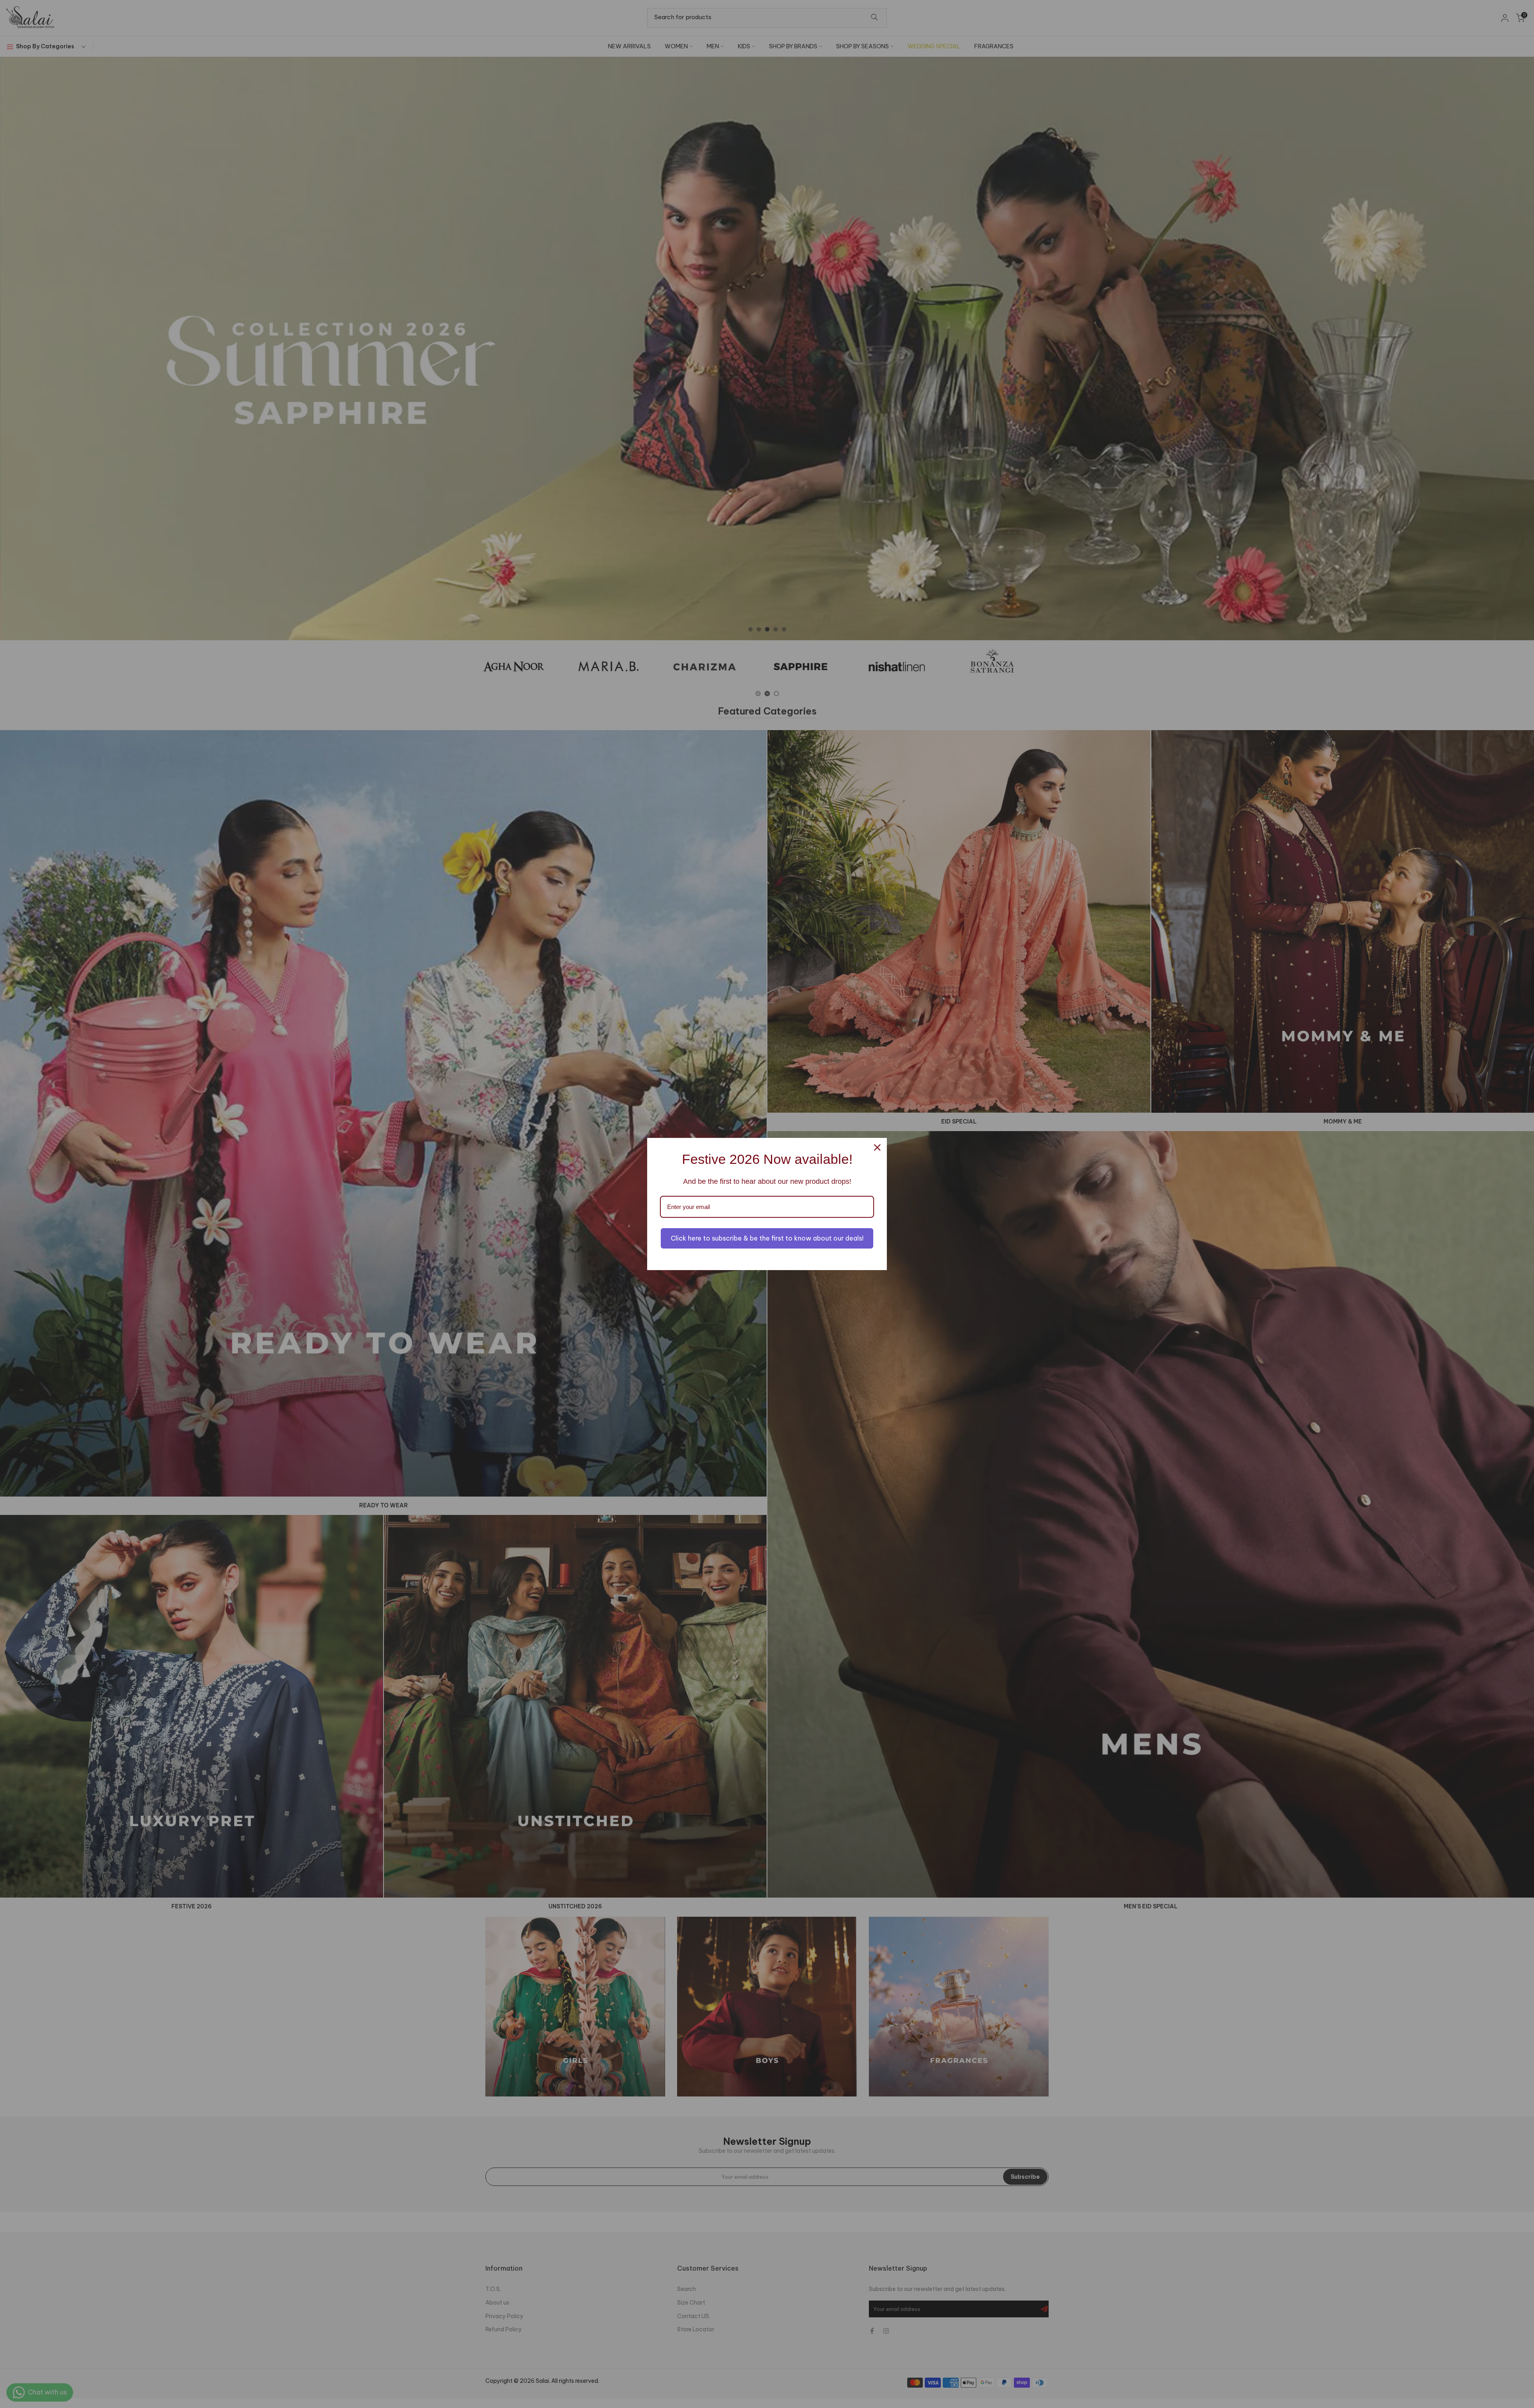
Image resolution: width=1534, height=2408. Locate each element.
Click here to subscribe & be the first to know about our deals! (767, 1238)
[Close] (877, 1147)
